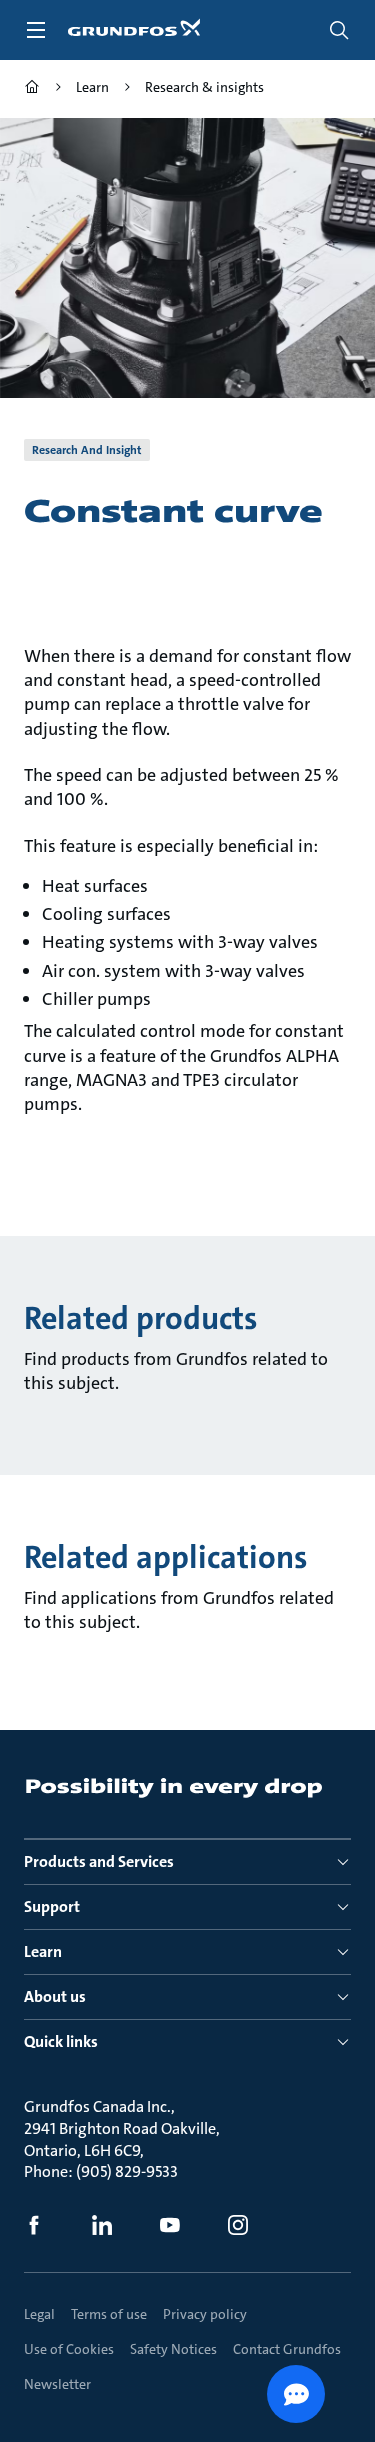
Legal (39, 2314)
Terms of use (109, 2314)
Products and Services (99, 1861)
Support (52, 1906)
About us (55, 1996)
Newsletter (57, 2384)
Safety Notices (173, 2349)
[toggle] (36, 30)
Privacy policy (205, 2314)
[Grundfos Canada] (32, 89)
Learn (43, 1951)
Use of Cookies (69, 2349)
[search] (339, 30)
